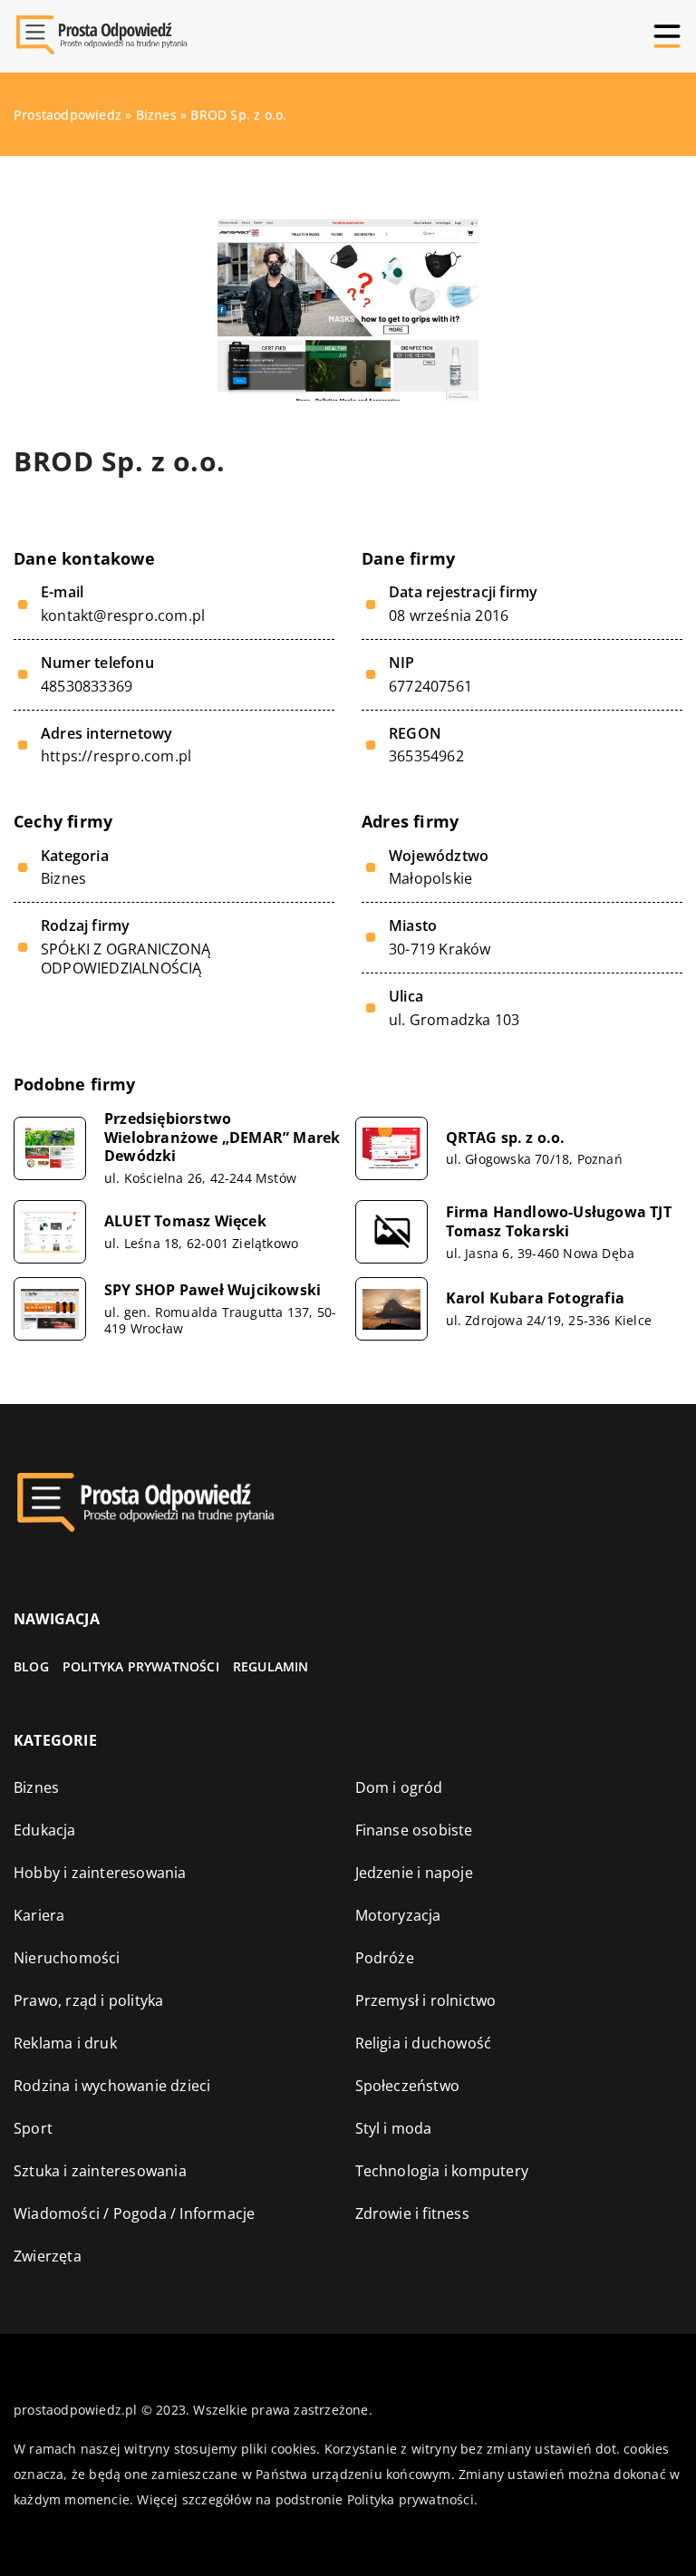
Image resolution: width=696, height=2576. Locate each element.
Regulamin (271, 1666)
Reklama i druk (65, 2043)
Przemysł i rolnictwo (426, 2000)
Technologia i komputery (442, 2171)
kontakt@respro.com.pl (123, 616)
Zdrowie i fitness (412, 2213)
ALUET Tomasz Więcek (185, 1221)
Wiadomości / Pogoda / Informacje (134, 2213)
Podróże (385, 1958)
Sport (33, 2128)
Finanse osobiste (414, 1830)
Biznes (63, 878)
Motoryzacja (398, 1915)
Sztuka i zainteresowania (100, 2171)
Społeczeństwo (408, 2086)
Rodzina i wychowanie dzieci (112, 2086)
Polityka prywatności (141, 1666)
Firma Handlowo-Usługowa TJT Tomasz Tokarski (559, 1222)
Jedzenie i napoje (414, 1873)
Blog (31, 1666)
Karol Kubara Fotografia (536, 1298)
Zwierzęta (48, 2256)
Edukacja (45, 1830)
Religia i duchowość (424, 2043)
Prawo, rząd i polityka (88, 2000)
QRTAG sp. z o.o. (506, 1138)
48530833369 (87, 687)
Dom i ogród (399, 1787)
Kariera (39, 1915)
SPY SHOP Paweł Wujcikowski (213, 1290)
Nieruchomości (67, 1958)
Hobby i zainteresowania (100, 1873)
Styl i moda (394, 2128)
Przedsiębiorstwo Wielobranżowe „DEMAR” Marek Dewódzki (222, 1138)
